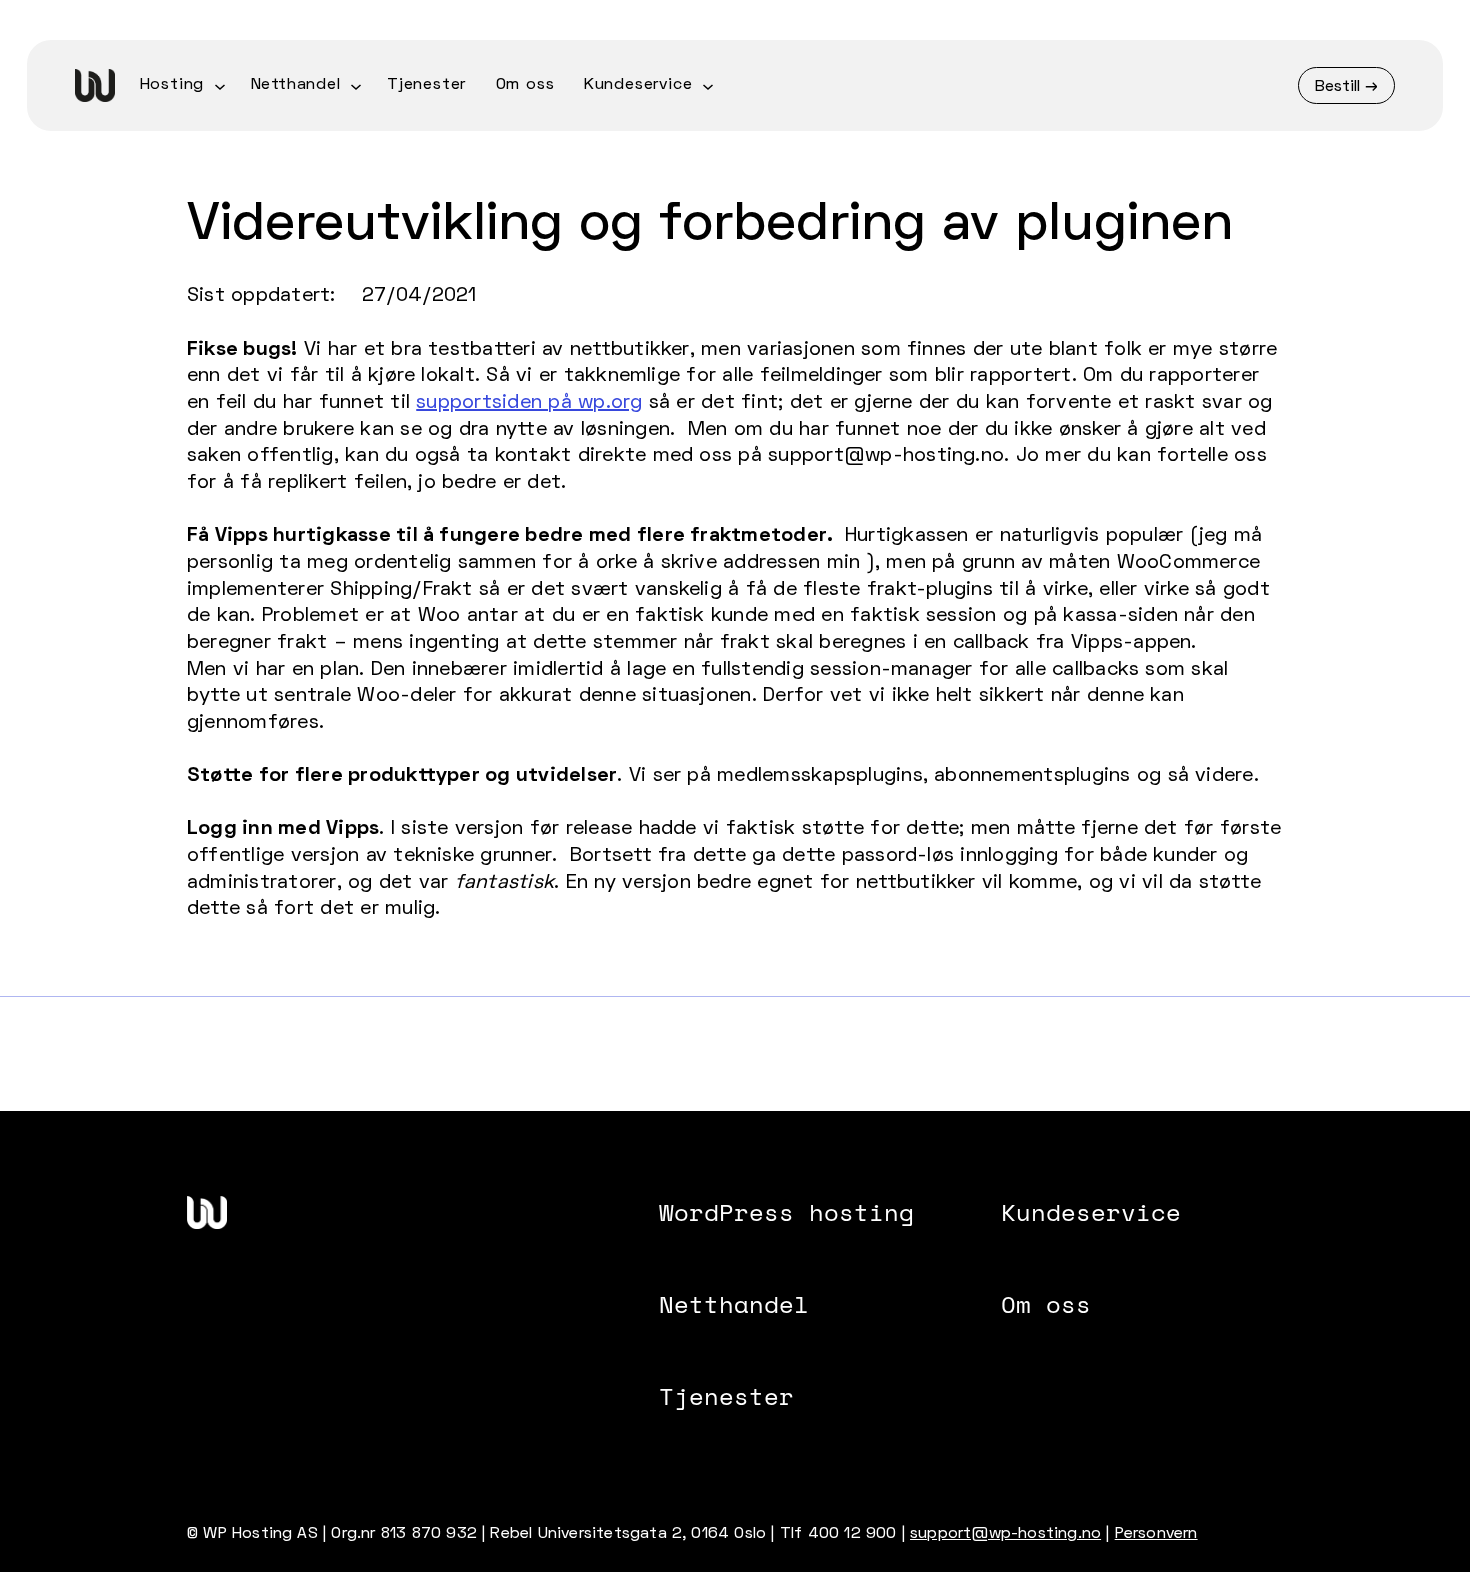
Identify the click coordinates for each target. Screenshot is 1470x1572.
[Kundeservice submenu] (708, 85)
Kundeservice (1091, 1212)
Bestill (1337, 87)
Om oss (1046, 1304)
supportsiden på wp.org (529, 403)
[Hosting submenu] (220, 85)
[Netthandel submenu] (356, 85)
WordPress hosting (786, 1212)
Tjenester (726, 1396)
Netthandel (734, 1304)
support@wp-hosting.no (1005, 1534)
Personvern (1156, 1534)
